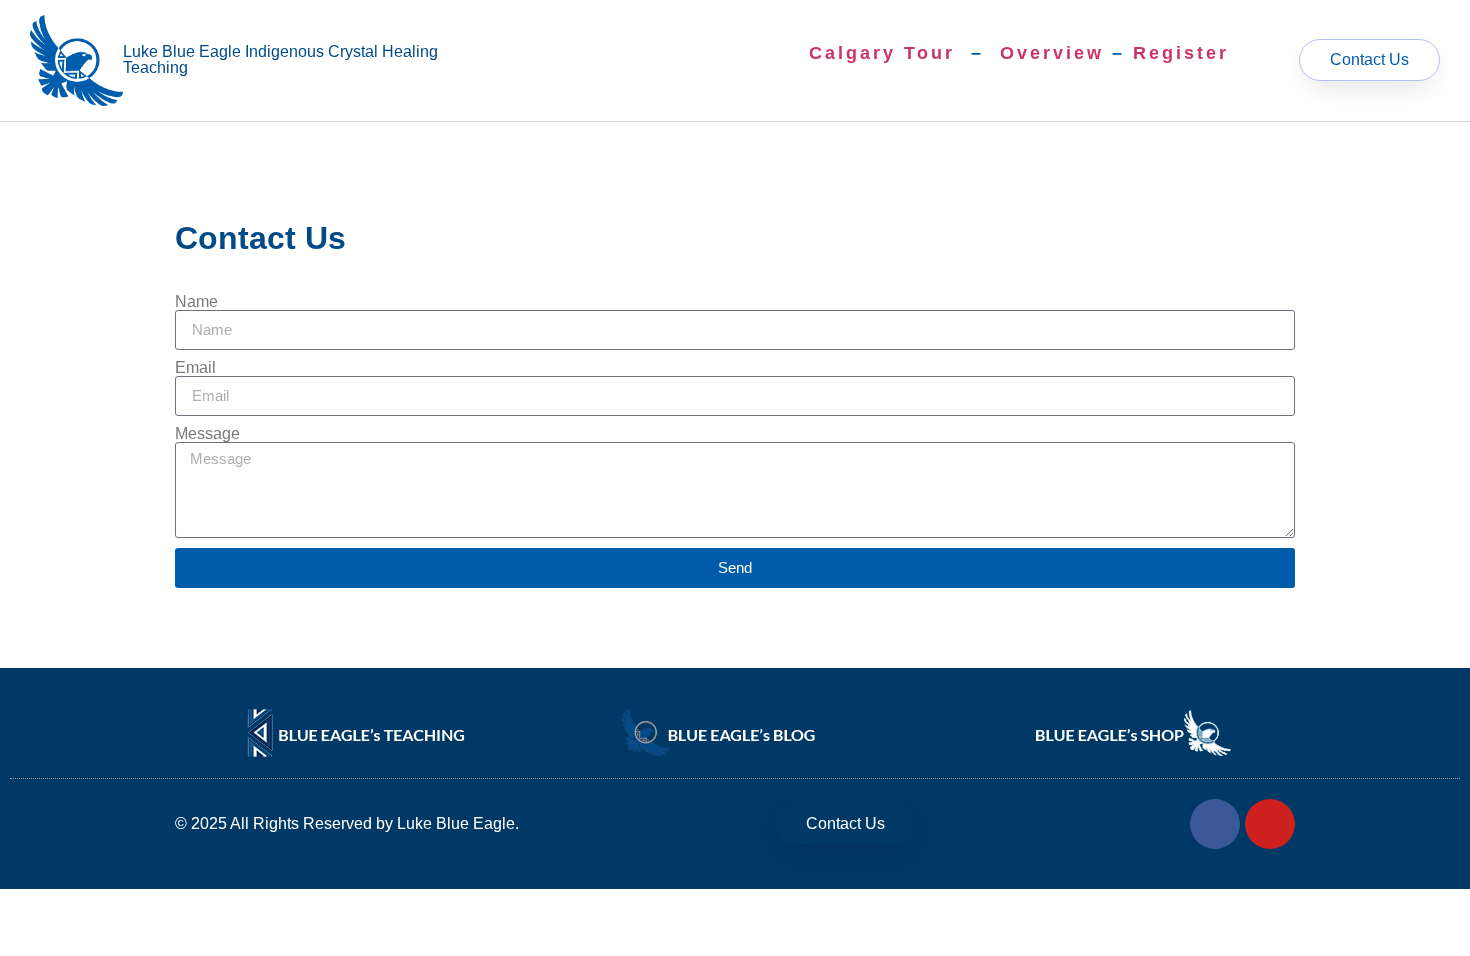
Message (207, 434)
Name (196, 302)
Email (195, 368)
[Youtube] (1270, 824)
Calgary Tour (882, 53)
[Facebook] (1215, 824)
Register (1181, 53)
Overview (1052, 53)
